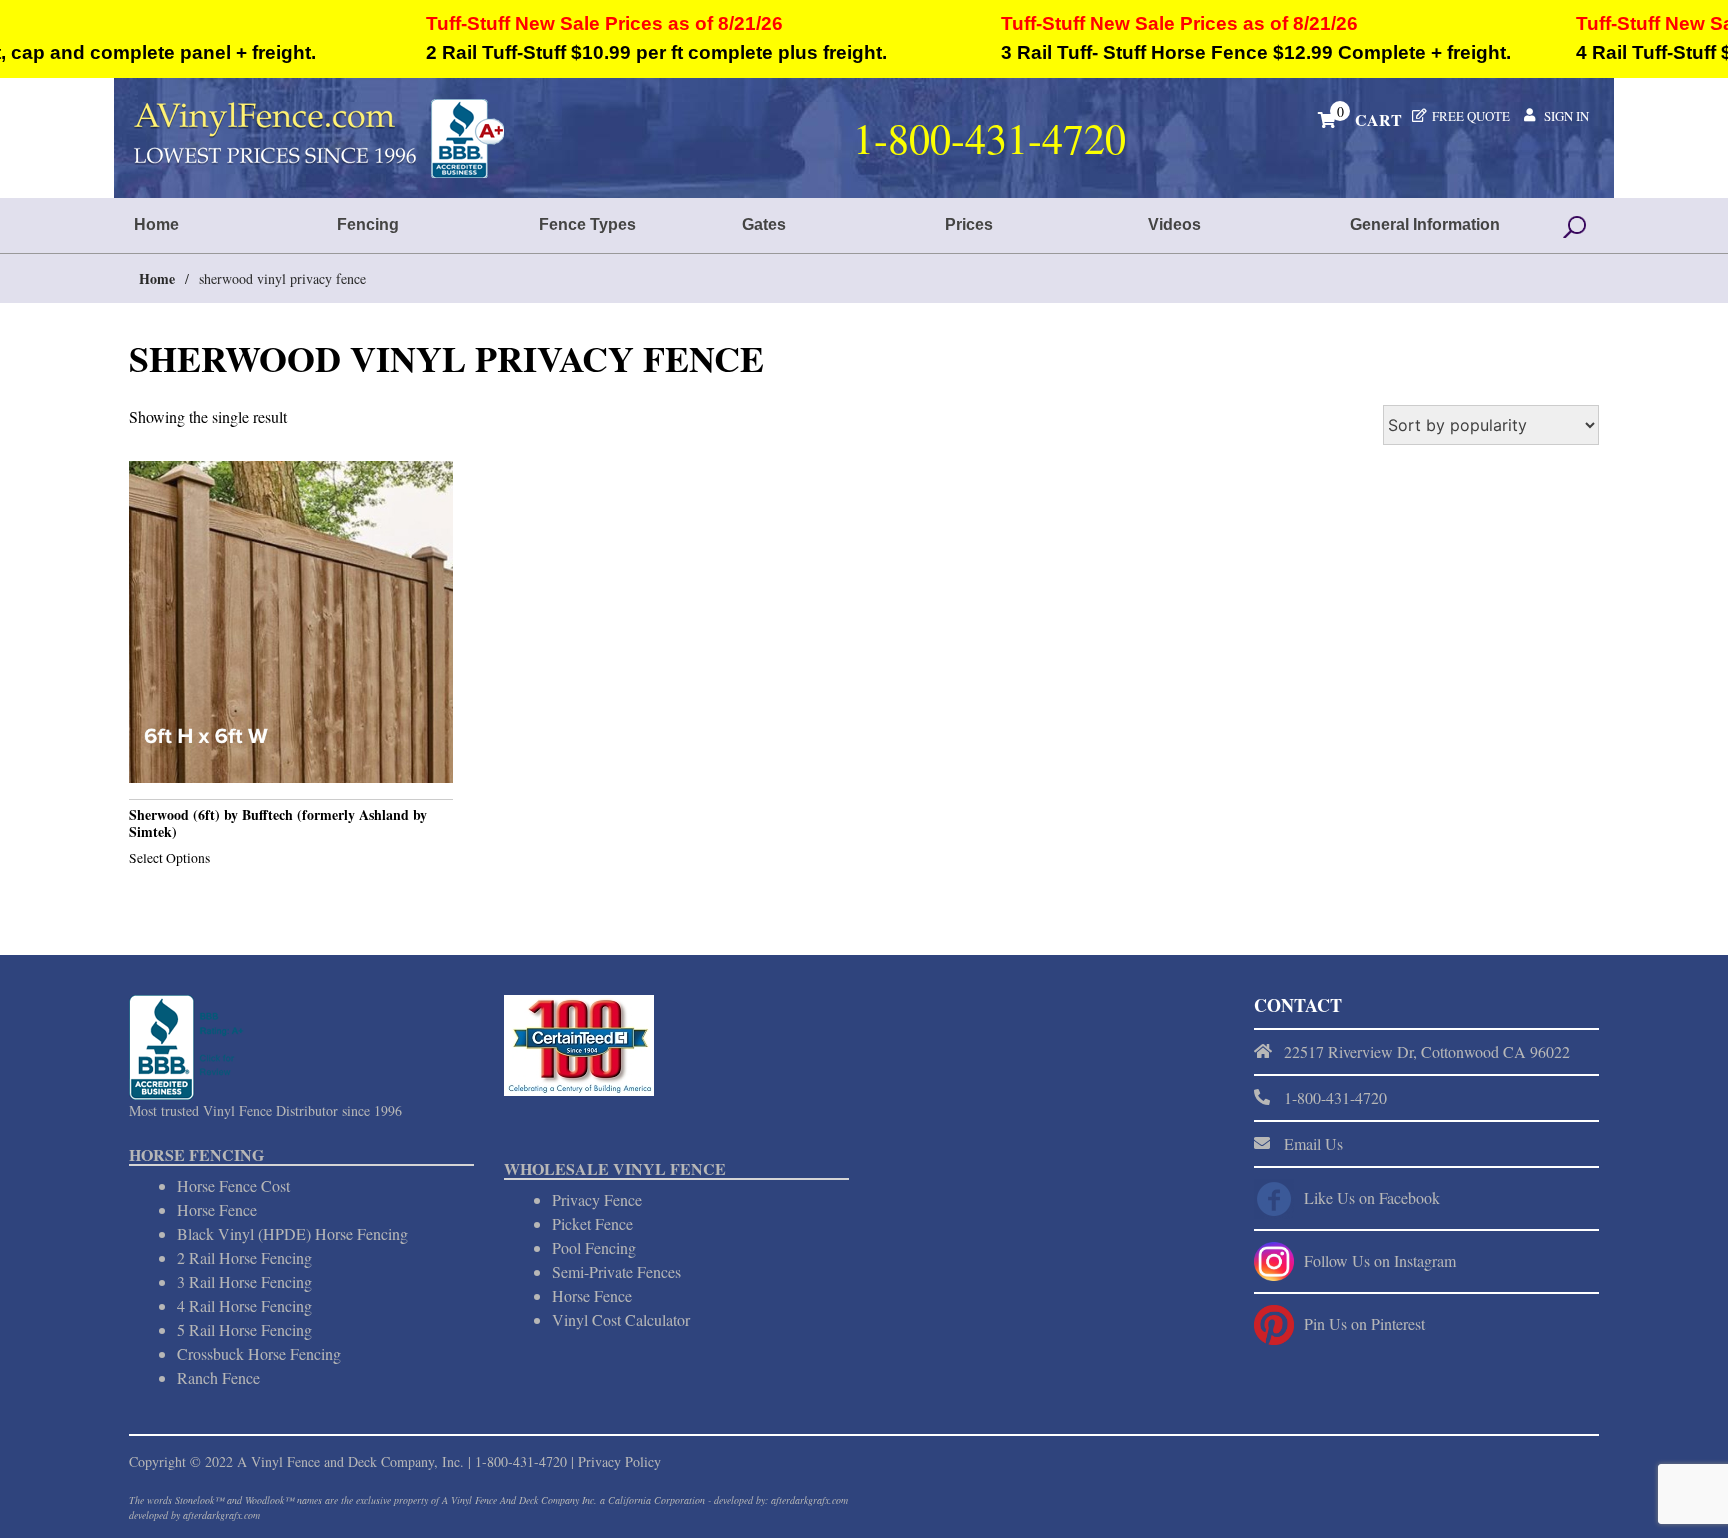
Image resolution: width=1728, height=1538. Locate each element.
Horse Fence (217, 1209)
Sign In (1566, 116)
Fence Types (587, 224)
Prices (969, 224)
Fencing (368, 224)
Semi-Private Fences (616, 1271)
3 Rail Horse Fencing (244, 1281)
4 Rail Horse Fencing (244, 1305)
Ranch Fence (218, 1377)
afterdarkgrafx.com (221, 1515)
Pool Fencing (594, 1247)
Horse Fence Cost (233, 1185)
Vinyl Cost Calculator (621, 1319)
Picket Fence (592, 1223)
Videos (1174, 224)
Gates (764, 224)
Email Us (1313, 1143)
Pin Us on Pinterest (1364, 1323)
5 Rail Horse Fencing (244, 1329)
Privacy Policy (619, 1461)
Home (156, 224)
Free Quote (1471, 116)
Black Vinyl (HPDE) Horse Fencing (292, 1233)
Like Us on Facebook (1372, 1197)
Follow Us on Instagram (1380, 1260)
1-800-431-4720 (521, 1461)
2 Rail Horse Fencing (244, 1257)
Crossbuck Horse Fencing (259, 1353)
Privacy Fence (597, 1199)
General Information (1425, 224)
